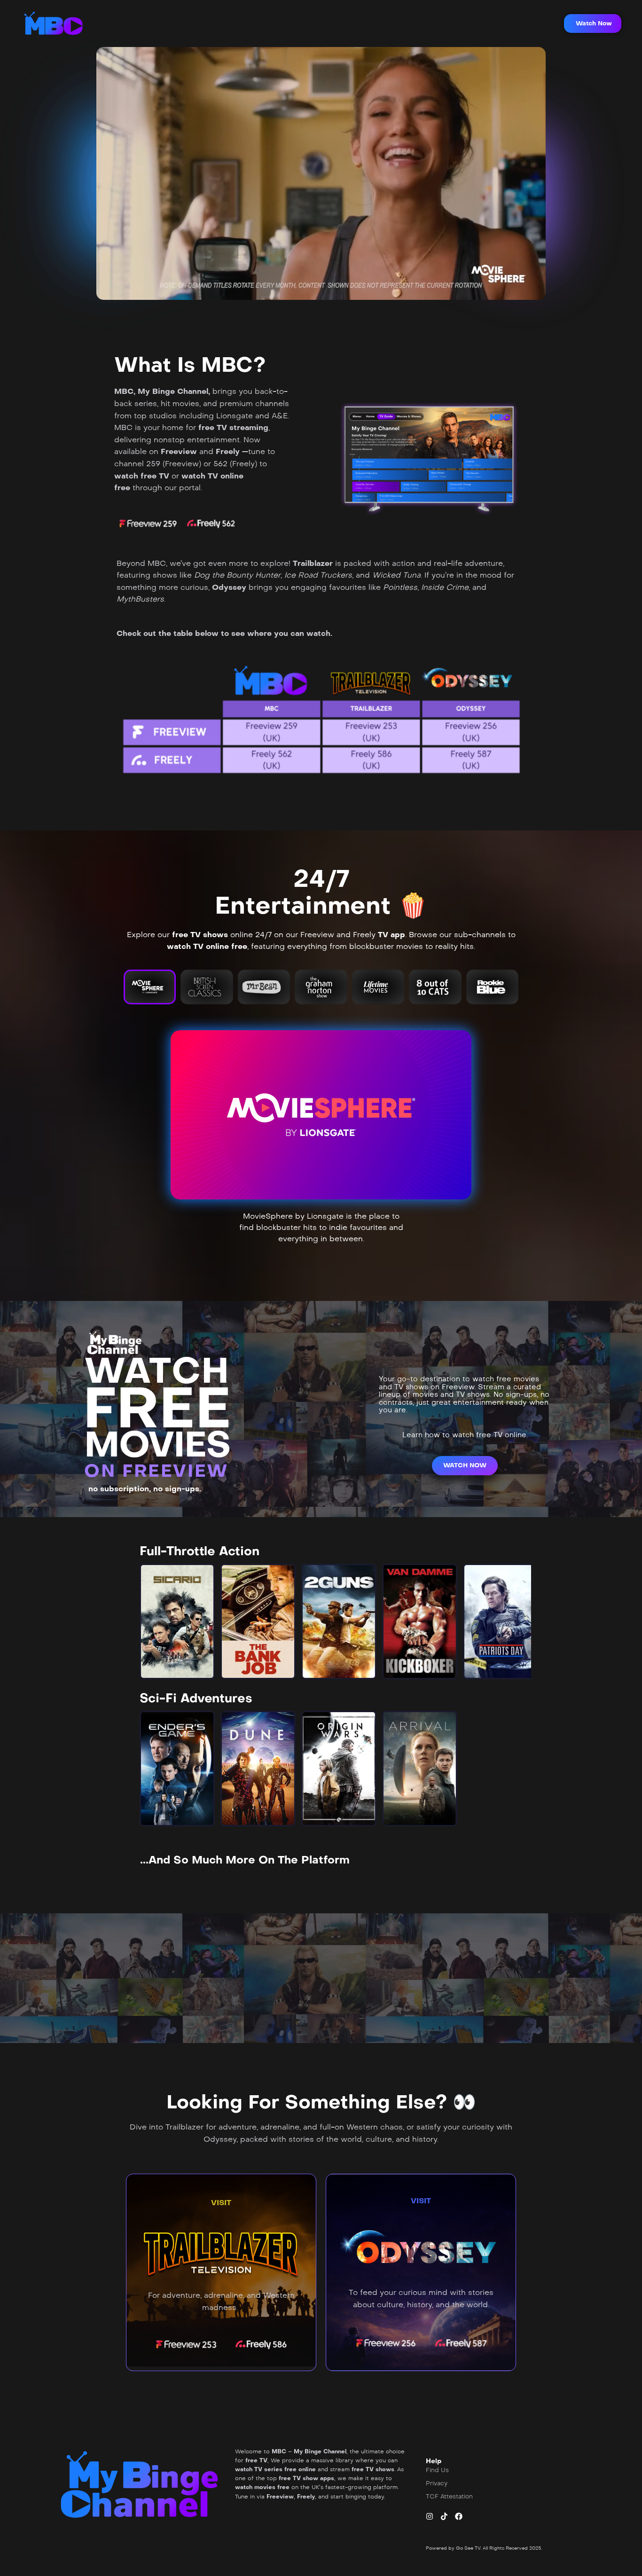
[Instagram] (430, 2516)
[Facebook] (459, 2516)
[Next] (516, 1621)
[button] (593, 23)
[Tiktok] (444, 2516)
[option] (177, 1621)
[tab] (150, 987)
